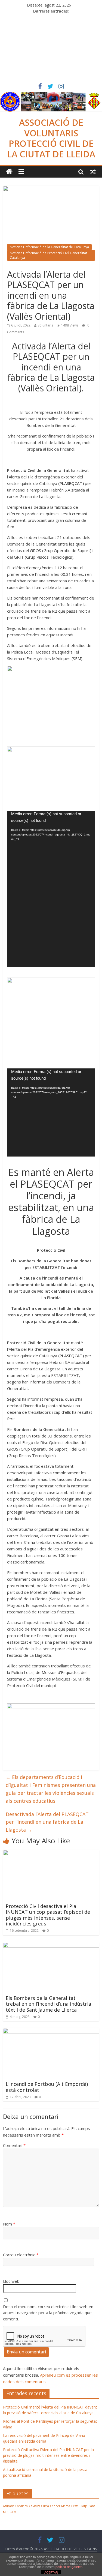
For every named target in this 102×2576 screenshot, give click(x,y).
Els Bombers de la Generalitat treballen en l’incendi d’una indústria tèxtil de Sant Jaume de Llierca (48, 2004)
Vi (15, 2512)
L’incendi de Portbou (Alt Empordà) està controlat (47, 2087)
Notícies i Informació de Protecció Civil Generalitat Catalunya (48, 255)
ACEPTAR (51, 2572)
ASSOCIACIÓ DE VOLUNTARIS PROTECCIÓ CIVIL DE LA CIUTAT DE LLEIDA (51, 138)
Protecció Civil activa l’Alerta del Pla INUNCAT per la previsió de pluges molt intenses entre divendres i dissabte (48, 2455)
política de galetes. (69, 2567)
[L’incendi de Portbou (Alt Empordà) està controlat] (51, 2031)
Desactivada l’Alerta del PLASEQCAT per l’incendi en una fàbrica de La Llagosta (47, 1822)
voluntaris (45, 325)
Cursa (45, 2506)
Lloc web (11, 2281)
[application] (51, 889)
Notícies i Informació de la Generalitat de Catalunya (49, 247)
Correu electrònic (21, 2255)
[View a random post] (93, 172)
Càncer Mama (60, 2506)
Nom (9, 2224)
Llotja (84, 2506)
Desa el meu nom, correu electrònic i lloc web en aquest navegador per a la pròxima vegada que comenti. (48, 2313)
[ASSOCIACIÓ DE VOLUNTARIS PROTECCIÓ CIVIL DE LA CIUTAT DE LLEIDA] (51, 95)
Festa (75, 2506)
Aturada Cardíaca (15, 2506)
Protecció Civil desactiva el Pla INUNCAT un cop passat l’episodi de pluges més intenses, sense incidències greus (48, 1915)
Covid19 (34, 2506)
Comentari (14, 2145)
